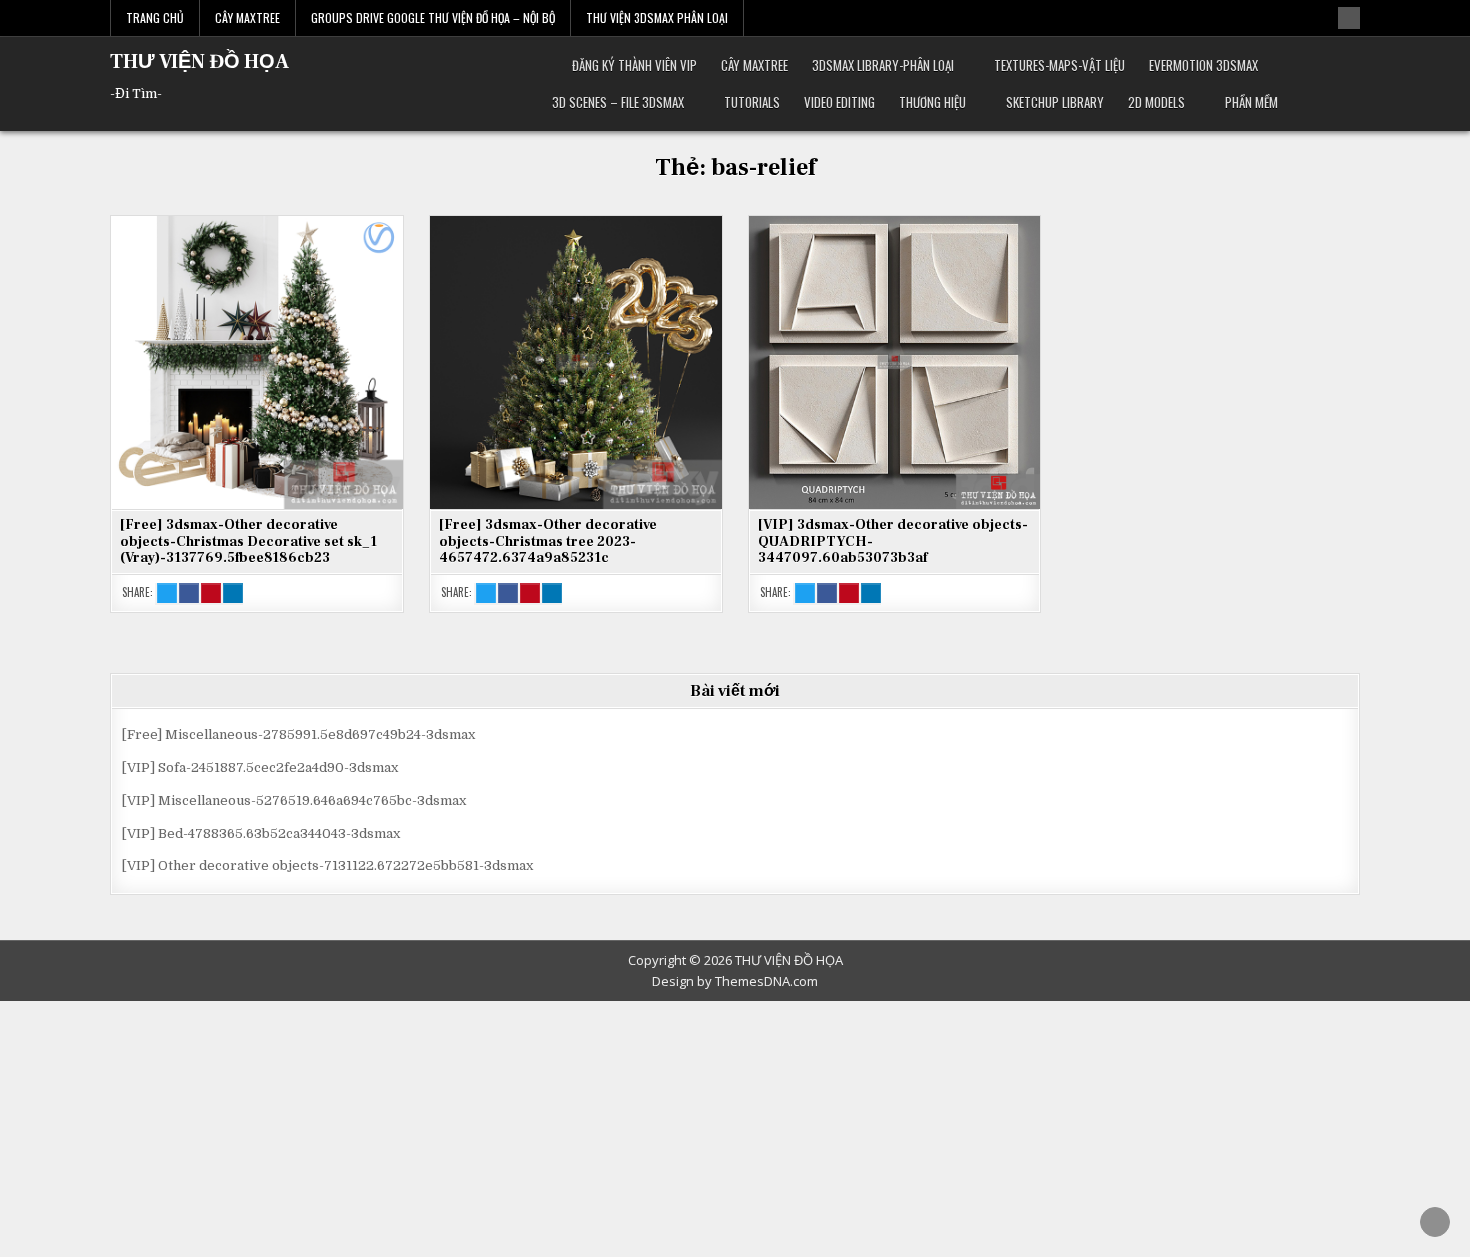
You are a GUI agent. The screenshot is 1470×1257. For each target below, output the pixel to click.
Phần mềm (1251, 102)
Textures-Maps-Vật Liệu (1059, 65)
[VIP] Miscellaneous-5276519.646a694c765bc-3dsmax (294, 800)
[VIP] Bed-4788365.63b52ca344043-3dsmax (261, 833)
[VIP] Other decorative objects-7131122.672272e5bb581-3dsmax (327, 865)
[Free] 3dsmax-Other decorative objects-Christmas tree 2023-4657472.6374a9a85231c (548, 542)
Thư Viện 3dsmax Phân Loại (657, 17)
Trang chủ (155, 17)
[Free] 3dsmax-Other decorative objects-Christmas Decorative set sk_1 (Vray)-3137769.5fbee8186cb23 (248, 542)
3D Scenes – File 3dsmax (618, 102)
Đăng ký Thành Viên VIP (634, 65)
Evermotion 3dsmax (1203, 65)
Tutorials (752, 102)
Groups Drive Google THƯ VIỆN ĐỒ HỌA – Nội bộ (433, 17)
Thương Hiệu (932, 102)
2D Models (1156, 102)
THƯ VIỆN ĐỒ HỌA (199, 62)
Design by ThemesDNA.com (735, 981)
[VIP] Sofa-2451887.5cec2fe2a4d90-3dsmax (260, 767)
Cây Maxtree (247, 17)
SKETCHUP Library (1055, 102)
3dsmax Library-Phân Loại (883, 65)
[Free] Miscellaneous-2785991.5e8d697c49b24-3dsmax (298, 734)
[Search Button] (1349, 18)
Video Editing (839, 102)
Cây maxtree (754, 65)
